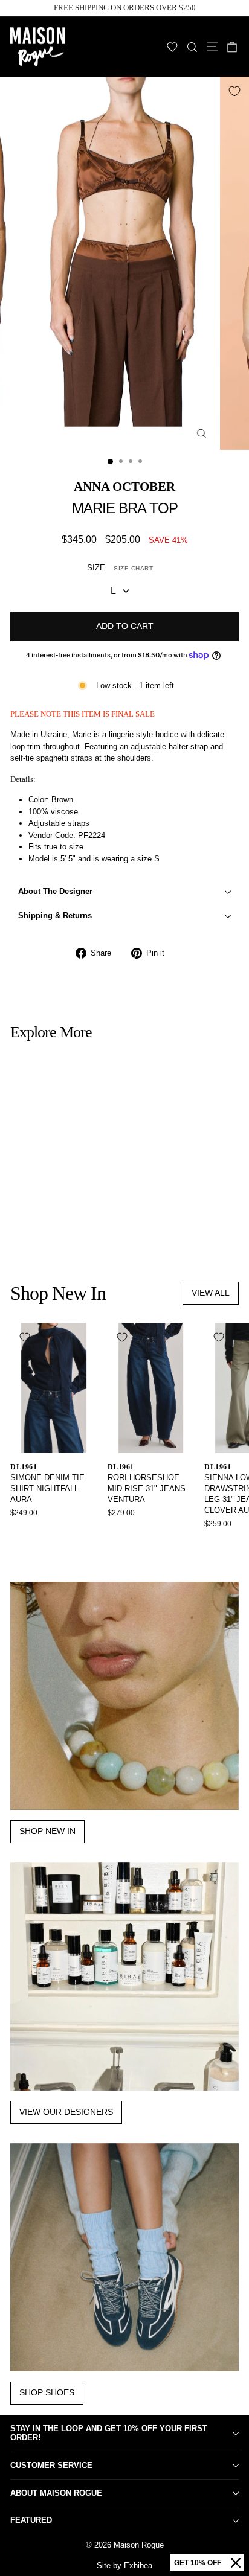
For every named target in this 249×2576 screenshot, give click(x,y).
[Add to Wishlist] (234, 91)
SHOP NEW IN (47, 1831)
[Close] (236, 2563)
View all (211, 1293)
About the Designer (55, 891)
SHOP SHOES (47, 2392)
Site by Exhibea (124, 2565)
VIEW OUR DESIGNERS (66, 2112)
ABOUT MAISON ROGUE (56, 2493)
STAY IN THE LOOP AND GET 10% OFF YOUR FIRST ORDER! (109, 2433)
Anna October (124, 486)
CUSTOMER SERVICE (51, 2465)
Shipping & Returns (55, 916)
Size (120, 568)
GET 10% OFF (198, 2563)
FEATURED (31, 2520)
